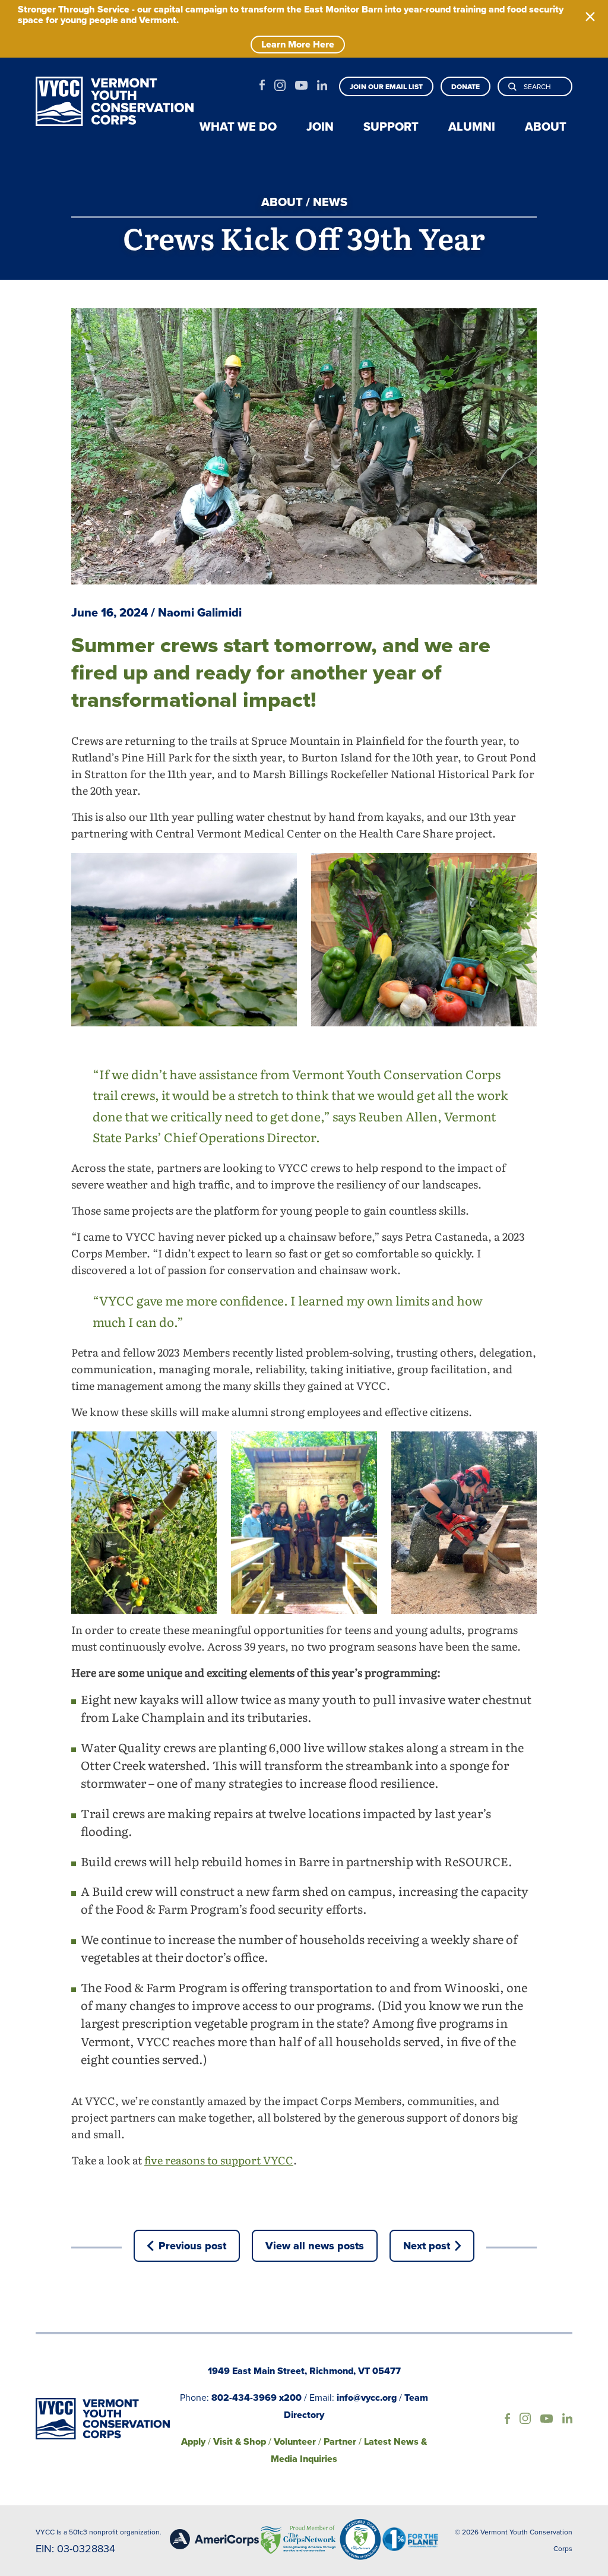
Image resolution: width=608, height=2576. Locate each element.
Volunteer (295, 2441)
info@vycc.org (367, 2398)
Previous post (192, 2246)
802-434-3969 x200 (256, 2398)
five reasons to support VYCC (219, 2162)
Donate (465, 87)
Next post (427, 2246)
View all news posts (315, 2246)
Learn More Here (298, 44)
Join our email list (386, 87)
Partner (340, 2441)
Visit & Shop (240, 2441)
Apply (193, 2441)
